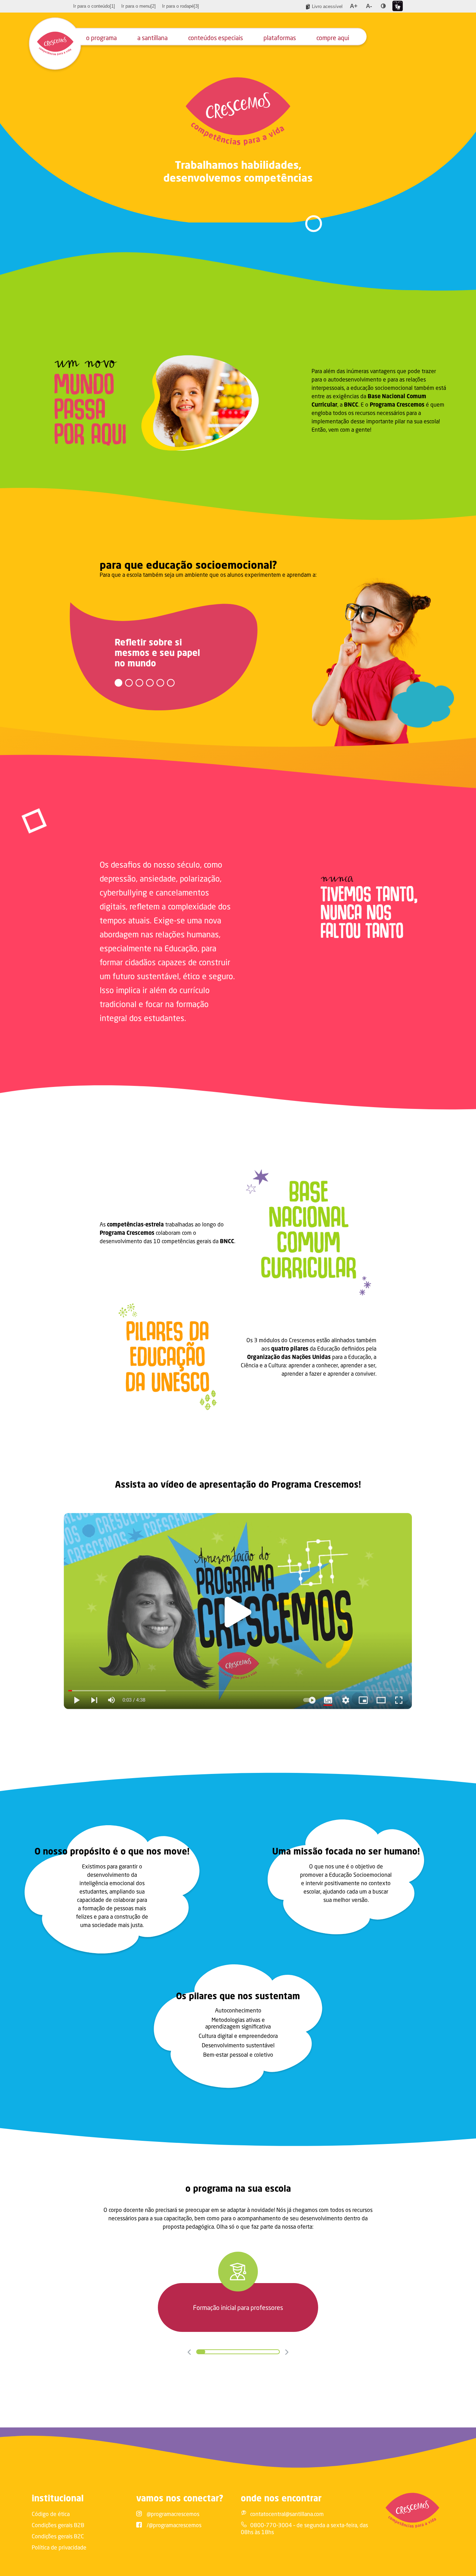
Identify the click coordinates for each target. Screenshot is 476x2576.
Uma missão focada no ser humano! (346, 1851)
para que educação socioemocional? (188, 565)
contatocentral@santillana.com (287, 2514)
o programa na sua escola (238, 2188)
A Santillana (152, 38)
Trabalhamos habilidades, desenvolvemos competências (238, 171)
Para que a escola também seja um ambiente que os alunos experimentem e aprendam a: (208, 575)
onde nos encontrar (281, 2498)
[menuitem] (94, 6)
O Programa (101, 38)
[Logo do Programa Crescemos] (55, 44)
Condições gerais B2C (58, 2536)
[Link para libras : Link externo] (398, 6)
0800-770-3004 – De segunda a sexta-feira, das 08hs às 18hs (304, 2528)
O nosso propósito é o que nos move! (112, 1851)
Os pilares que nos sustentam (238, 1996)
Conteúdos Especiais (216, 38)
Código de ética (51, 2514)
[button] (118, 683)
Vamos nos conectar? (180, 2498)
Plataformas (280, 38)
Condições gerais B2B (58, 2525)
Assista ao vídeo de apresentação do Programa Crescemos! (238, 1484)
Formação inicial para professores (238, 2307)
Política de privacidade (59, 2547)
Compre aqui (333, 38)
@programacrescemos (173, 2514)
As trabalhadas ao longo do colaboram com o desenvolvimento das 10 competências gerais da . (167, 1233)
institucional (58, 2498)
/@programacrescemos (174, 2525)
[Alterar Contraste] (383, 6)
